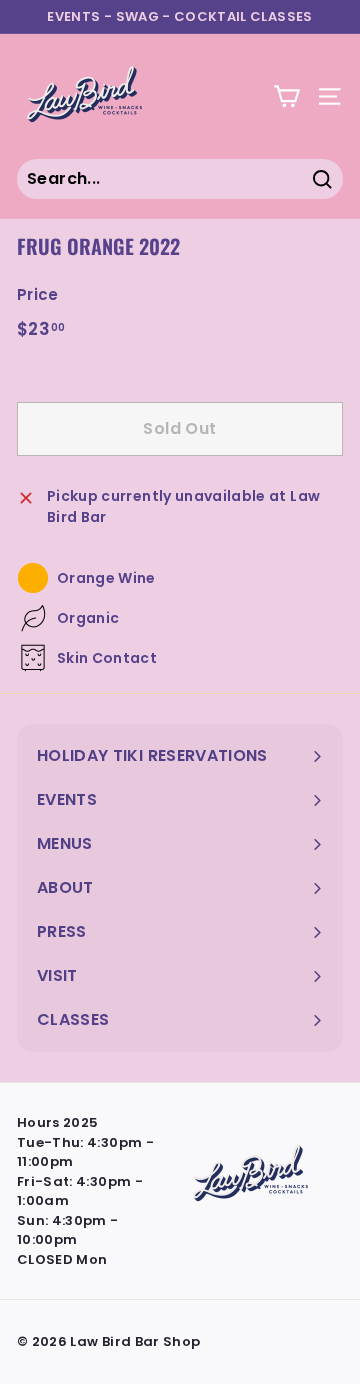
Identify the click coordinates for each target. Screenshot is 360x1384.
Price (38, 294)
